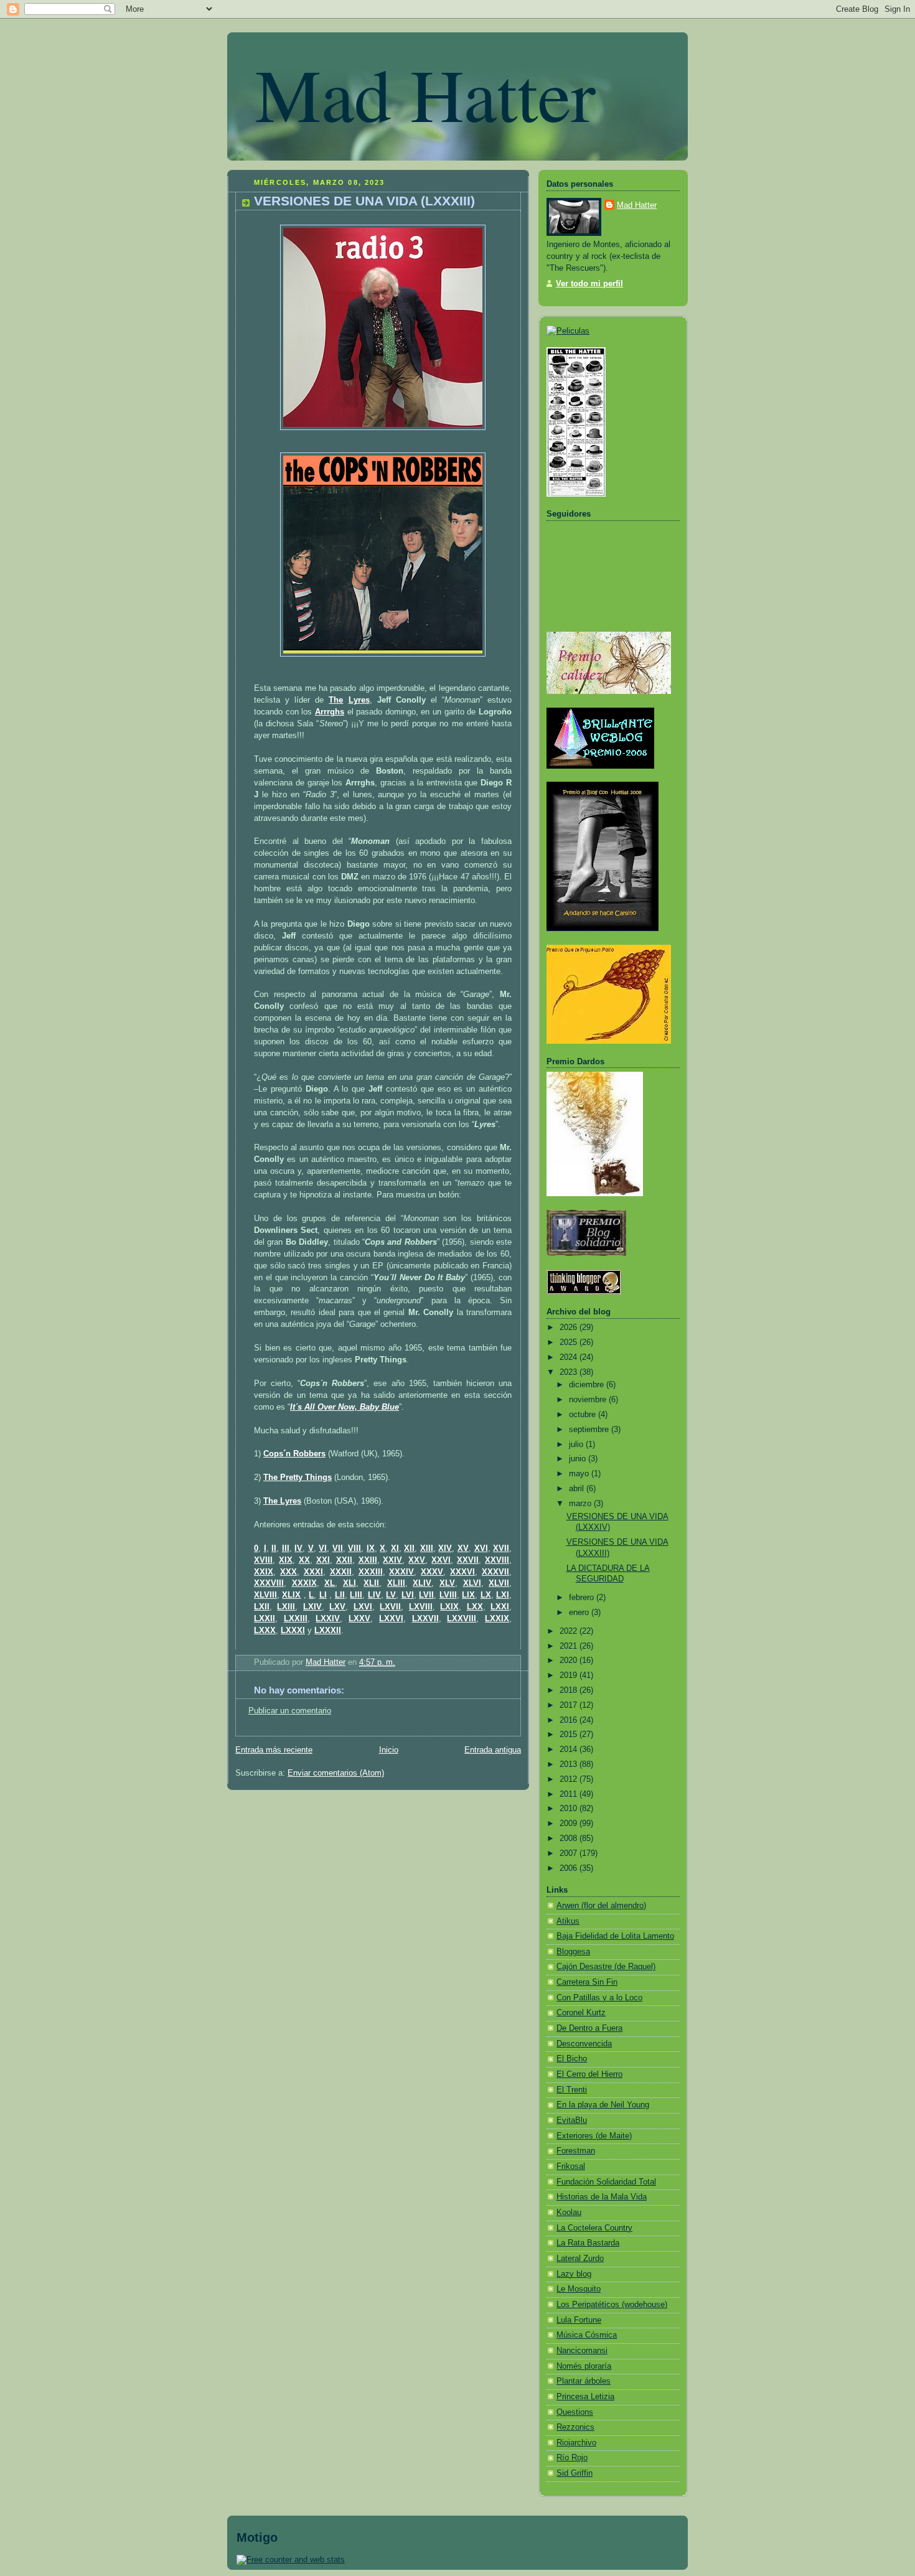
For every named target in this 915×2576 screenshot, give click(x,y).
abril (578, 1489)
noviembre (589, 1400)
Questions (575, 2412)
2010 (570, 1809)
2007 (570, 1853)
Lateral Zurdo (580, 2259)
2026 (570, 1328)
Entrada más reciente (274, 1750)
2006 (570, 1868)
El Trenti (572, 2090)
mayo (580, 1474)
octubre (584, 1415)
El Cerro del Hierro (589, 2074)
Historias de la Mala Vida (602, 2197)
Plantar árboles (584, 2381)
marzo (581, 1504)
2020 (570, 1660)
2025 (570, 1342)
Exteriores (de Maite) (594, 2136)
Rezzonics (575, 2427)
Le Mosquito (579, 2289)
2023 (570, 1372)
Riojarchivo (576, 2443)
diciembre (588, 1385)
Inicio (389, 1750)
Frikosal (571, 2166)
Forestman (576, 2151)
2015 (570, 1735)
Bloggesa (573, 1952)
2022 (570, 1631)
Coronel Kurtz (581, 2013)
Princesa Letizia (585, 2397)
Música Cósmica (587, 2335)
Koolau (569, 2213)
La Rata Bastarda (588, 2243)
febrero (583, 1598)
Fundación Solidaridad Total (606, 2182)
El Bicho (572, 2059)
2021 (570, 1646)
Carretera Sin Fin (587, 1982)
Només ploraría (584, 2366)
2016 (570, 1720)
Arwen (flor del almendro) (601, 1906)
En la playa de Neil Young (603, 2105)
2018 (570, 1690)
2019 (570, 1675)
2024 (570, 1357)
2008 (570, 1838)
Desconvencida (584, 2044)
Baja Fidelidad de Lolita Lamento (615, 1936)
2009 (570, 1824)
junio (579, 1459)
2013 (570, 1764)
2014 (570, 1749)
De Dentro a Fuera (589, 2028)
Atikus (568, 1921)
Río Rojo (572, 2458)
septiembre (590, 1430)
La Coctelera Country (594, 2228)
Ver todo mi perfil (589, 284)
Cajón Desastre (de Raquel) (606, 1967)
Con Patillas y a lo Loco (599, 1998)
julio (577, 1445)
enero (580, 1613)
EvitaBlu (572, 2120)
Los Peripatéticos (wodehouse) (612, 2305)
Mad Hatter (425, 93)
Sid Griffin (575, 2473)
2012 (570, 1779)
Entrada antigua (493, 1750)
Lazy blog (574, 2274)
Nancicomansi (582, 2351)
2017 (570, 1705)
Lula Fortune (579, 2320)
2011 (570, 1794)
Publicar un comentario (290, 1711)
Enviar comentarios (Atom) (336, 1773)
